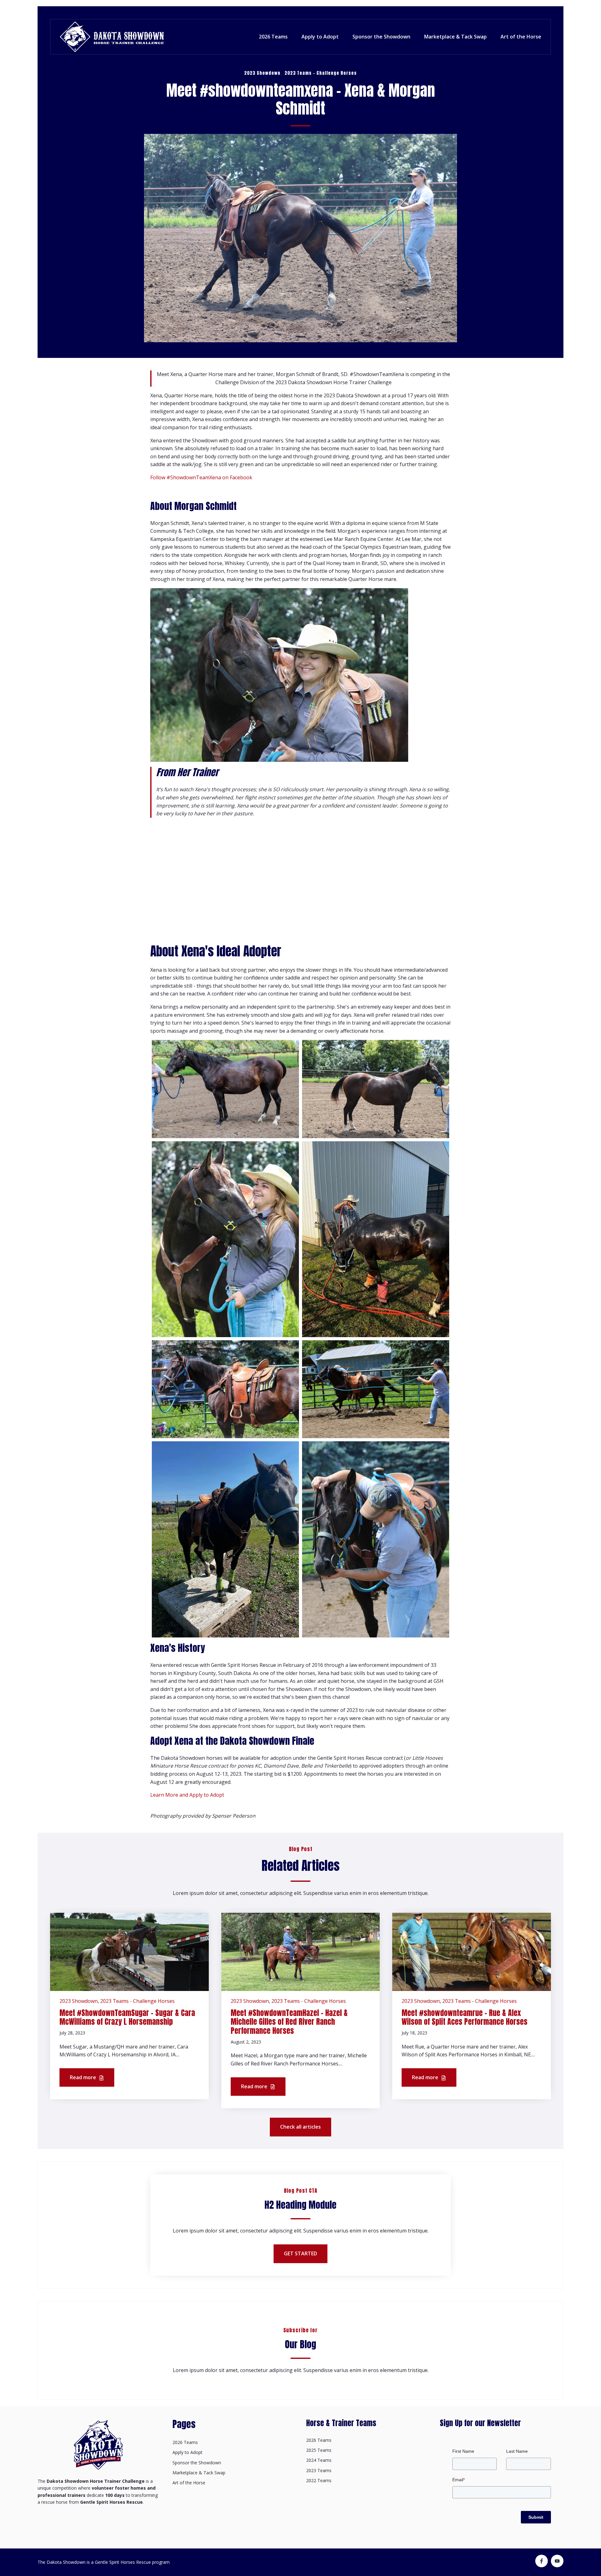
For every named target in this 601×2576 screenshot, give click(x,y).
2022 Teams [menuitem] (319, 2480)
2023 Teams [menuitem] (319, 2470)
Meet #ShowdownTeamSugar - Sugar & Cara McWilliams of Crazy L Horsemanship (127, 2017)
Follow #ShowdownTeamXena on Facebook (201, 477)
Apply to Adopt (320, 37)
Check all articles (300, 2127)
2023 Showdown (262, 73)
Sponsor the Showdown (381, 37)
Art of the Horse (521, 37)
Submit (536, 2517)
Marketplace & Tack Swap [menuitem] (199, 2473)
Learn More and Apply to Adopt (187, 1795)
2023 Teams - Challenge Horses (321, 73)
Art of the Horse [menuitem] (189, 2483)
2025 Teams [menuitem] (319, 2450)
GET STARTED (300, 2253)
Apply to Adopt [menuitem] (187, 2452)
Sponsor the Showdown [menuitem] (197, 2463)
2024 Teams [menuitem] (319, 2460)
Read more (84, 2077)
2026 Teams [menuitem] (185, 2442)
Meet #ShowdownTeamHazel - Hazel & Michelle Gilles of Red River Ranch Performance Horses (289, 2022)
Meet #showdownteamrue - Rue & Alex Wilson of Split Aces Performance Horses (465, 2017)
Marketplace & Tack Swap (455, 37)
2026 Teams (273, 37)
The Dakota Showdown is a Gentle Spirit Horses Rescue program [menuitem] (104, 2562)
